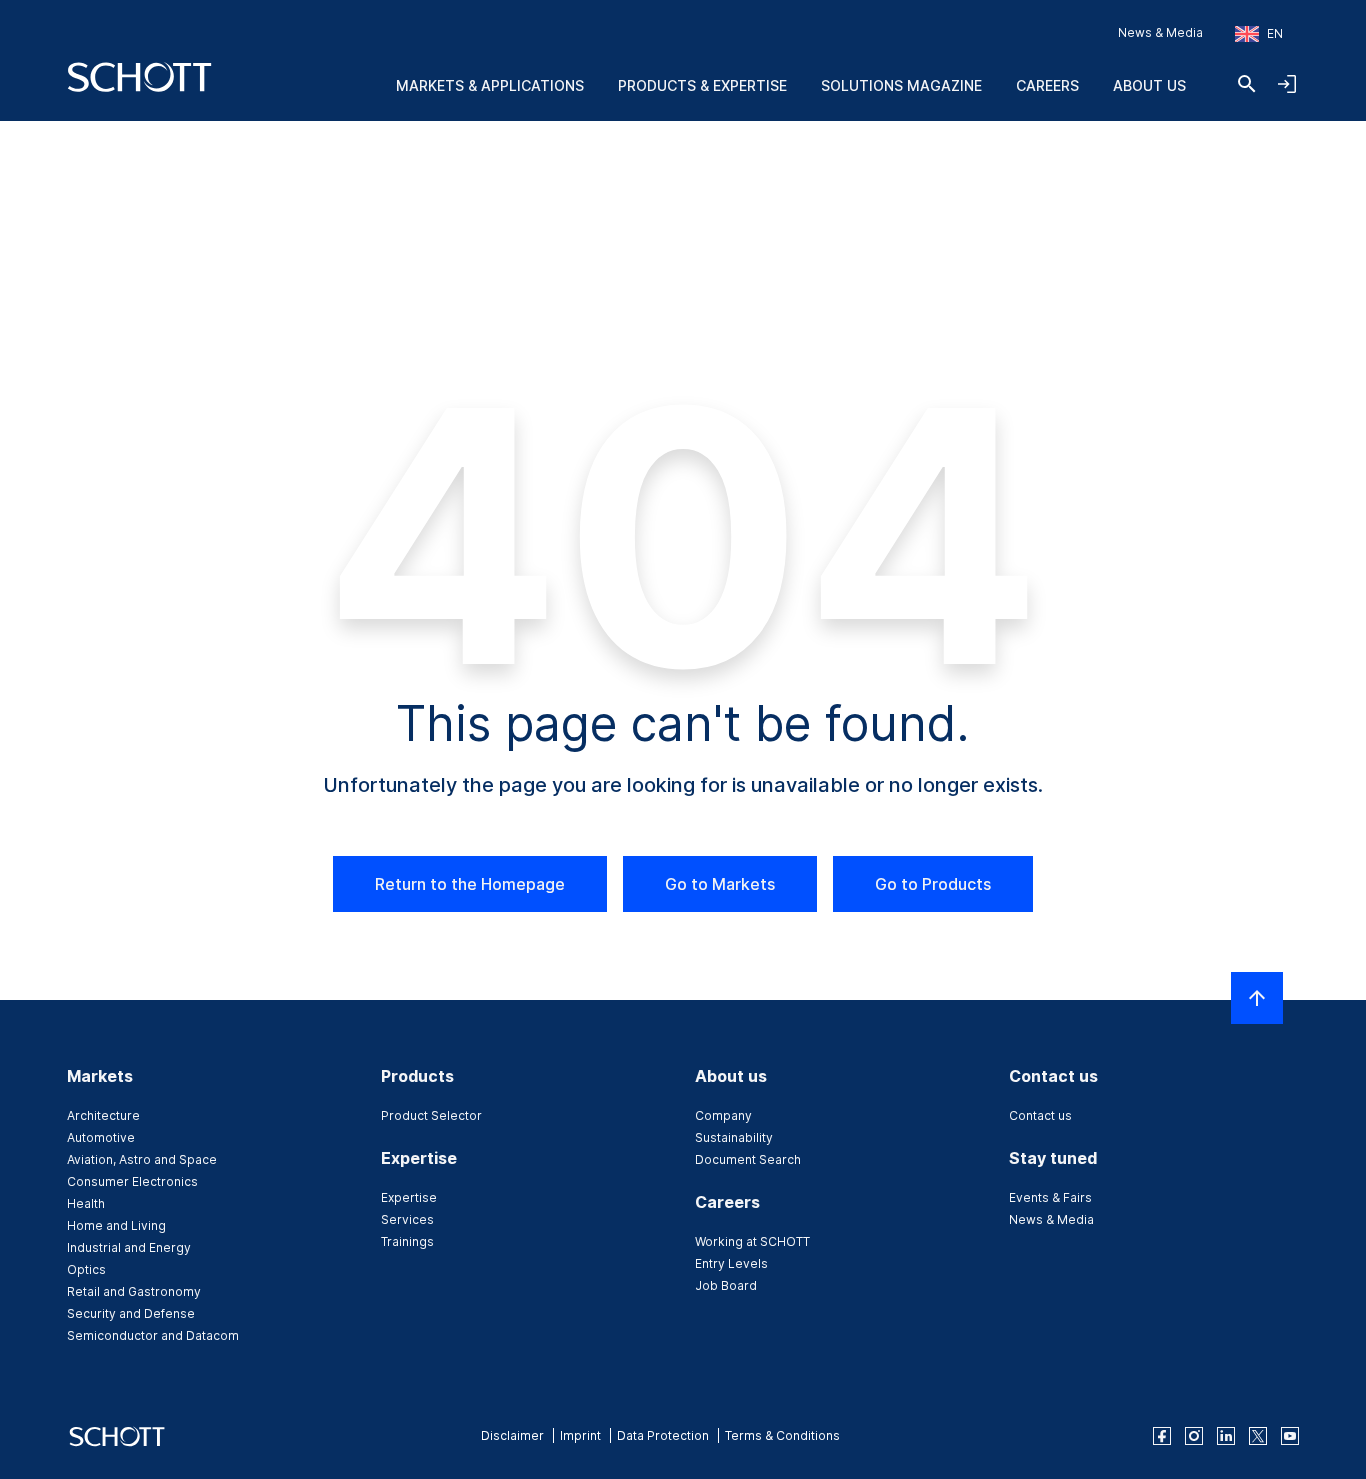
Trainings (407, 1241)
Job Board (726, 1285)
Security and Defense (131, 1313)
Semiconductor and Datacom (153, 1335)
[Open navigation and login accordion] (1287, 84)
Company (723, 1115)
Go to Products (933, 884)
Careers (1047, 85)
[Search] (1247, 84)
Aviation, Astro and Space (142, 1159)
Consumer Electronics (132, 1181)
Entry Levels (731, 1263)
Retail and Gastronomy (134, 1291)
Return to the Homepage (470, 884)
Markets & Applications (490, 85)
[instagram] (1194, 1436)
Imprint (580, 1435)
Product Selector (431, 1115)
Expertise (409, 1197)
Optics (86, 1269)
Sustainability (734, 1137)
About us (1149, 85)
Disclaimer (512, 1435)
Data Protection (663, 1435)
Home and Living (116, 1225)
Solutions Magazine (901, 85)
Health (86, 1203)
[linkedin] (1226, 1436)
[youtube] (1290, 1436)
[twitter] (1258, 1436)
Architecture (103, 1115)
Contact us (1040, 1115)
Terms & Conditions (782, 1435)
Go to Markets (720, 884)
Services (407, 1219)
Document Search (748, 1159)
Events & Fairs (1050, 1197)
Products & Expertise (702, 85)
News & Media (1160, 32)
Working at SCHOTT (752, 1241)
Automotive (101, 1137)
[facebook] (1162, 1436)
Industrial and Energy (129, 1247)
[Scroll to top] (1257, 998)
